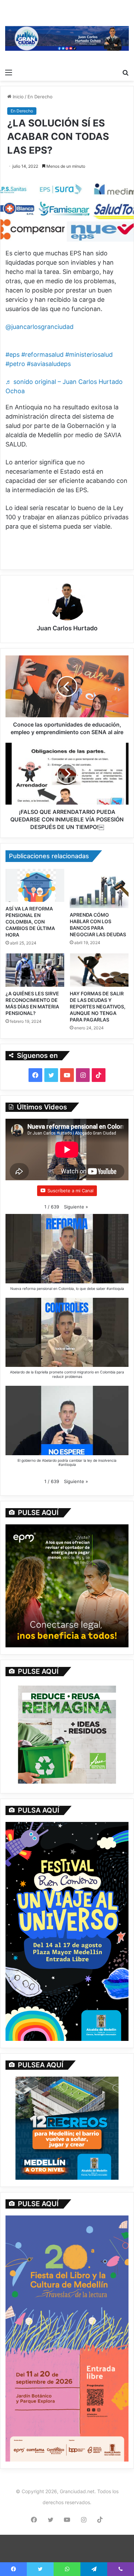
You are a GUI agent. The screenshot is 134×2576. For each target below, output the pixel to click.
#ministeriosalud (89, 355)
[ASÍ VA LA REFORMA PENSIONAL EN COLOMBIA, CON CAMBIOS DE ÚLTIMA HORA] (35, 885)
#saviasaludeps (49, 364)
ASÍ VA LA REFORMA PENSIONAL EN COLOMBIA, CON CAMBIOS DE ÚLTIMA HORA (30, 922)
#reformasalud (42, 355)
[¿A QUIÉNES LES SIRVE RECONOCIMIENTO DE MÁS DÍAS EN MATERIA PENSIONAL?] (35, 970)
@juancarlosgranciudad (40, 327)
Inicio (18, 97)
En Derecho (40, 97)
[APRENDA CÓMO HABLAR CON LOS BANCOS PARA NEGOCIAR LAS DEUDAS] (99, 888)
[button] (76, 1207)
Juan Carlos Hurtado (67, 628)
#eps (13, 355)
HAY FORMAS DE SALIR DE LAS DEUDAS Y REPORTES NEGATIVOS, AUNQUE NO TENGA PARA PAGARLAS (98, 1007)
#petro (15, 364)
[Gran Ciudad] (67, 38)
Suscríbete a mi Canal (70, 1191)
